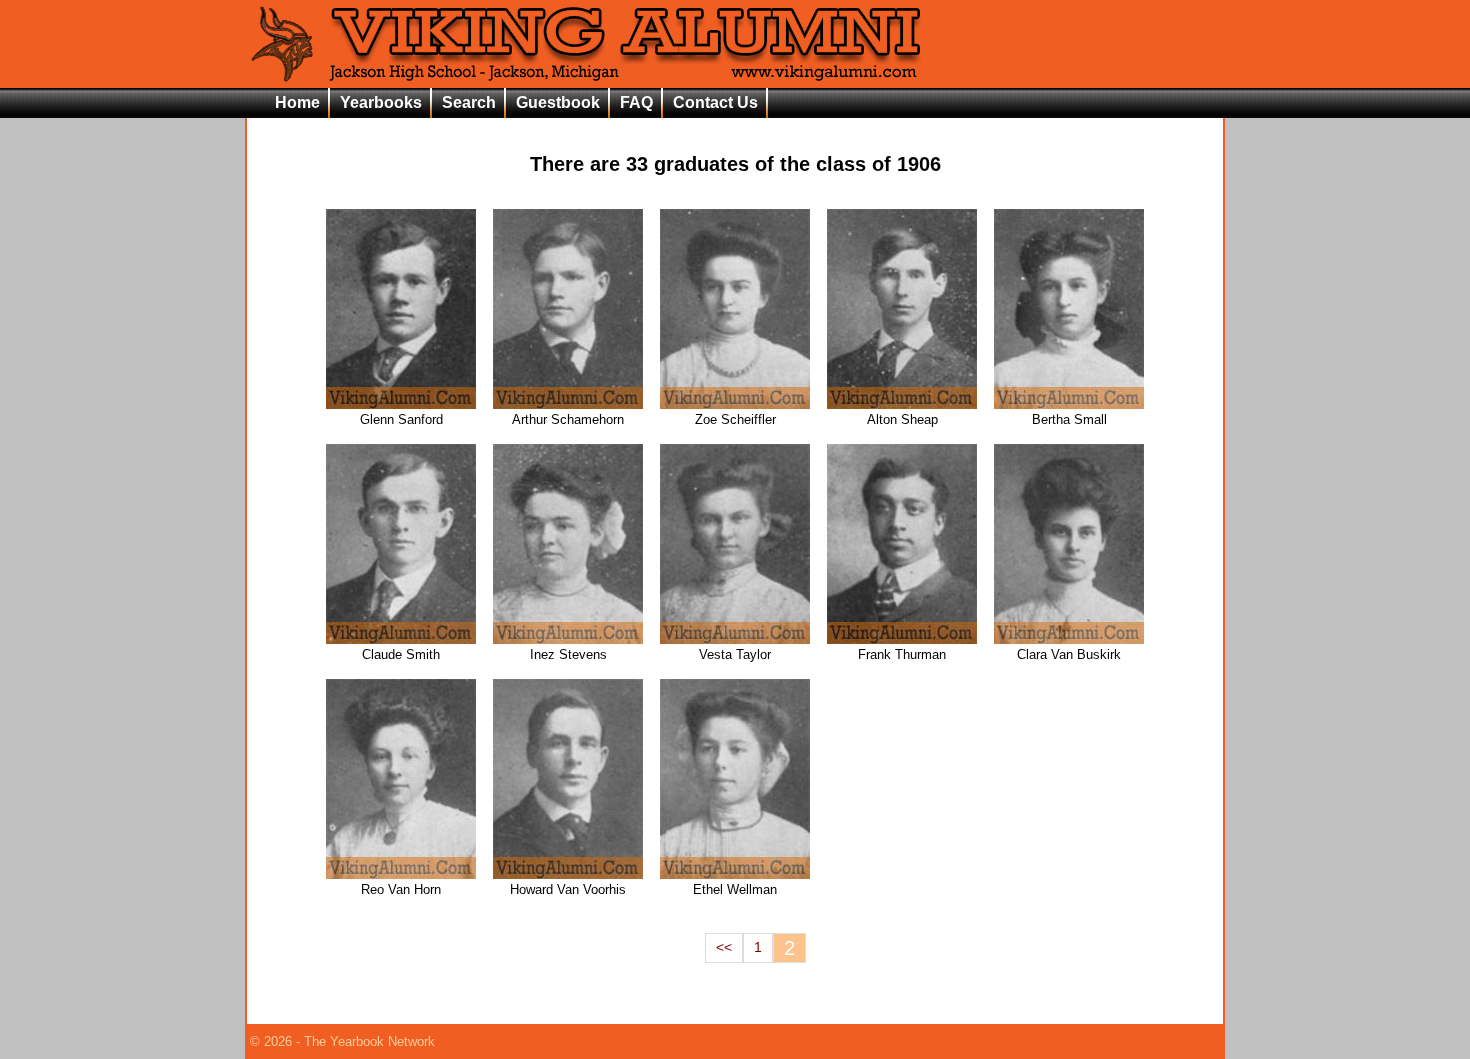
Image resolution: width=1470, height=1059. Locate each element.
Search (469, 102)
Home (297, 102)
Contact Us (715, 102)
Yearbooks (381, 102)
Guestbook (558, 102)
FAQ (636, 102)
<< (724, 947)
